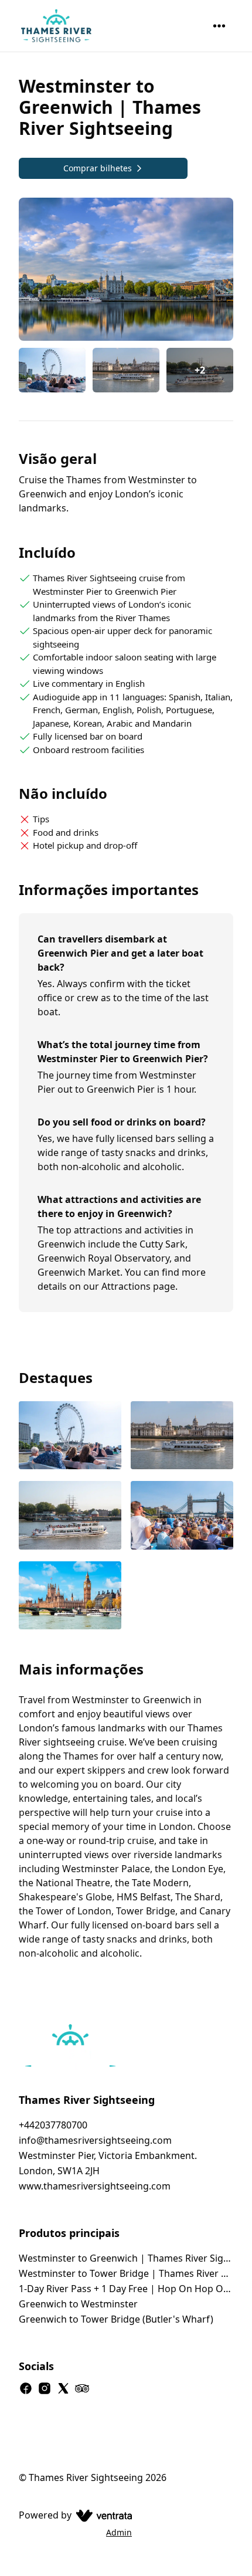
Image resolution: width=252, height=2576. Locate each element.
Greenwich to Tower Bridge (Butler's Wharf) (116, 2319)
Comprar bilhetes (98, 168)
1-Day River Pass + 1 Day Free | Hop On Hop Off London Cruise (126, 2289)
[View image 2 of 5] (126, 370)
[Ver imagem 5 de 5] (70, 1597)
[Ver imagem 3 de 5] (70, 1516)
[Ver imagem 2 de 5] (182, 1437)
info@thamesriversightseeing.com (95, 2140)
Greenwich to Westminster (78, 2304)
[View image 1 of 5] (52, 370)
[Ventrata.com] (102, 2515)
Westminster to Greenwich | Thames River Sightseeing (126, 2258)
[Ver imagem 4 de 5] (182, 1516)
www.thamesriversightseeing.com (95, 2186)
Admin (119, 2532)
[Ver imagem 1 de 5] (70, 1437)
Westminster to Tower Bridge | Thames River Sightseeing (126, 2273)
